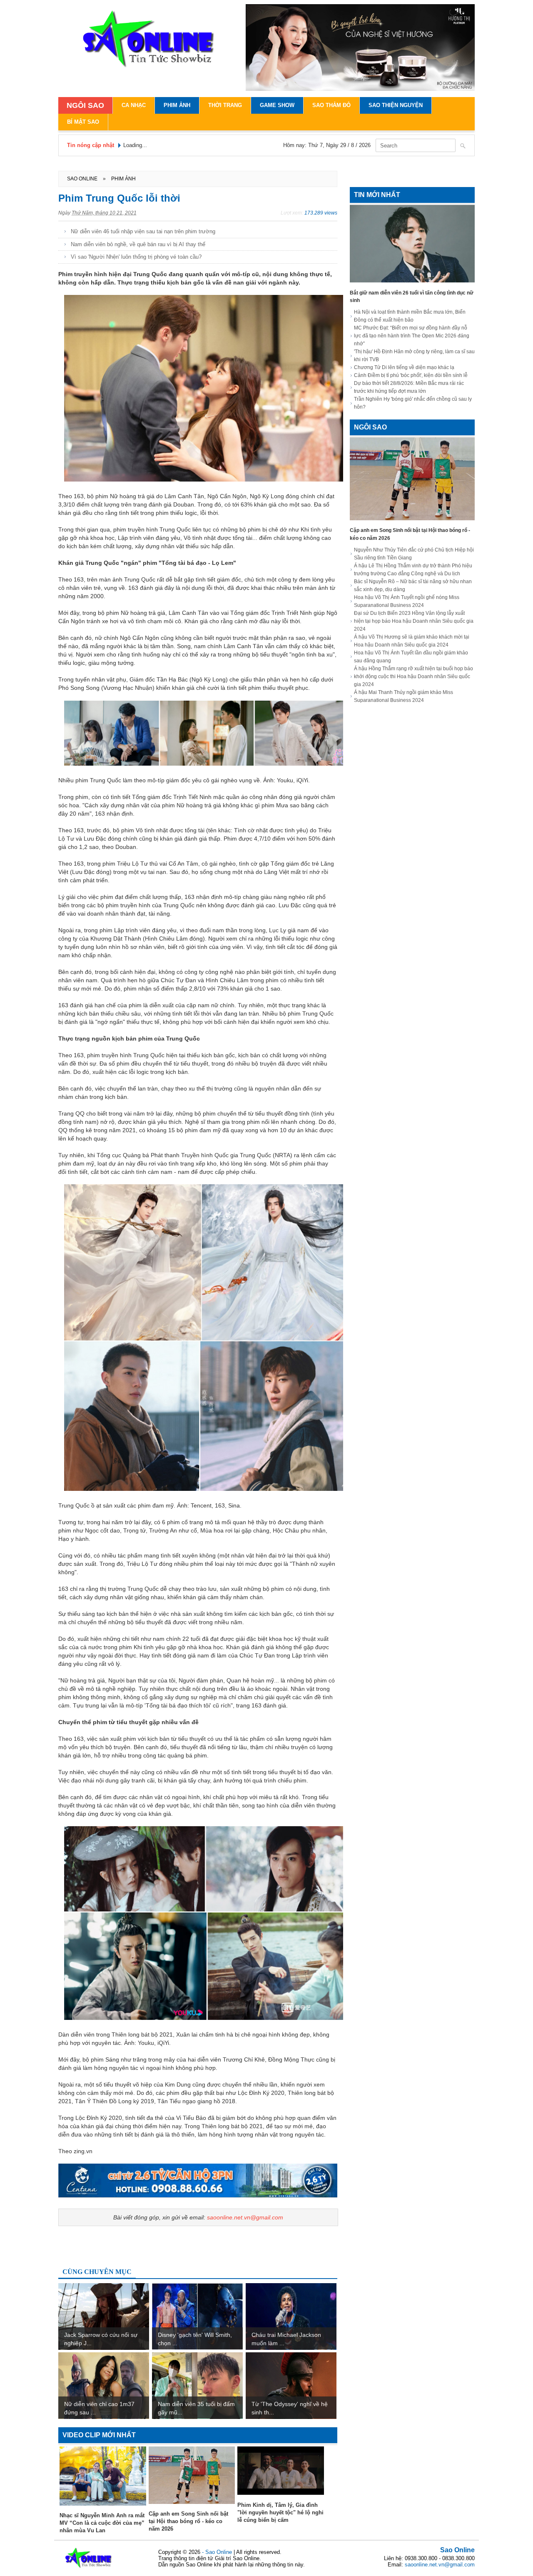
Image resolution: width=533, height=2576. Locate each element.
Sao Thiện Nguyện (396, 105)
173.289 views (321, 213)
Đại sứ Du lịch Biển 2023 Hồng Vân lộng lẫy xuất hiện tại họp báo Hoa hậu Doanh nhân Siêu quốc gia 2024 (414, 621)
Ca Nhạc (134, 105)
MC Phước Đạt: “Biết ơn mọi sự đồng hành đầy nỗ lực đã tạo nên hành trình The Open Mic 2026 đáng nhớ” (412, 336)
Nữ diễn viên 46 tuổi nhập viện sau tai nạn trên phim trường (143, 231)
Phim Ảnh (177, 105)
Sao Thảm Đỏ (331, 105)
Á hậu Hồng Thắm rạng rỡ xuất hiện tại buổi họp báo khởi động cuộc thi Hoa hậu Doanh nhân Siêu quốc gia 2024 (413, 676)
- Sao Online (218, 2552)
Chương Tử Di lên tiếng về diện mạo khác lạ (404, 367)
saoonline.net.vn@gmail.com (245, 2217)
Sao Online (457, 2550)
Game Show (277, 105)
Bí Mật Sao (83, 122)
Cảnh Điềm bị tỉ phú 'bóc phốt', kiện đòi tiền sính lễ (411, 375)
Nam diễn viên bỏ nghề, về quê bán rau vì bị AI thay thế (138, 244)
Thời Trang (225, 105)
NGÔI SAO (85, 105)
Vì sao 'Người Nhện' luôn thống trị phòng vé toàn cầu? (136, 257)
